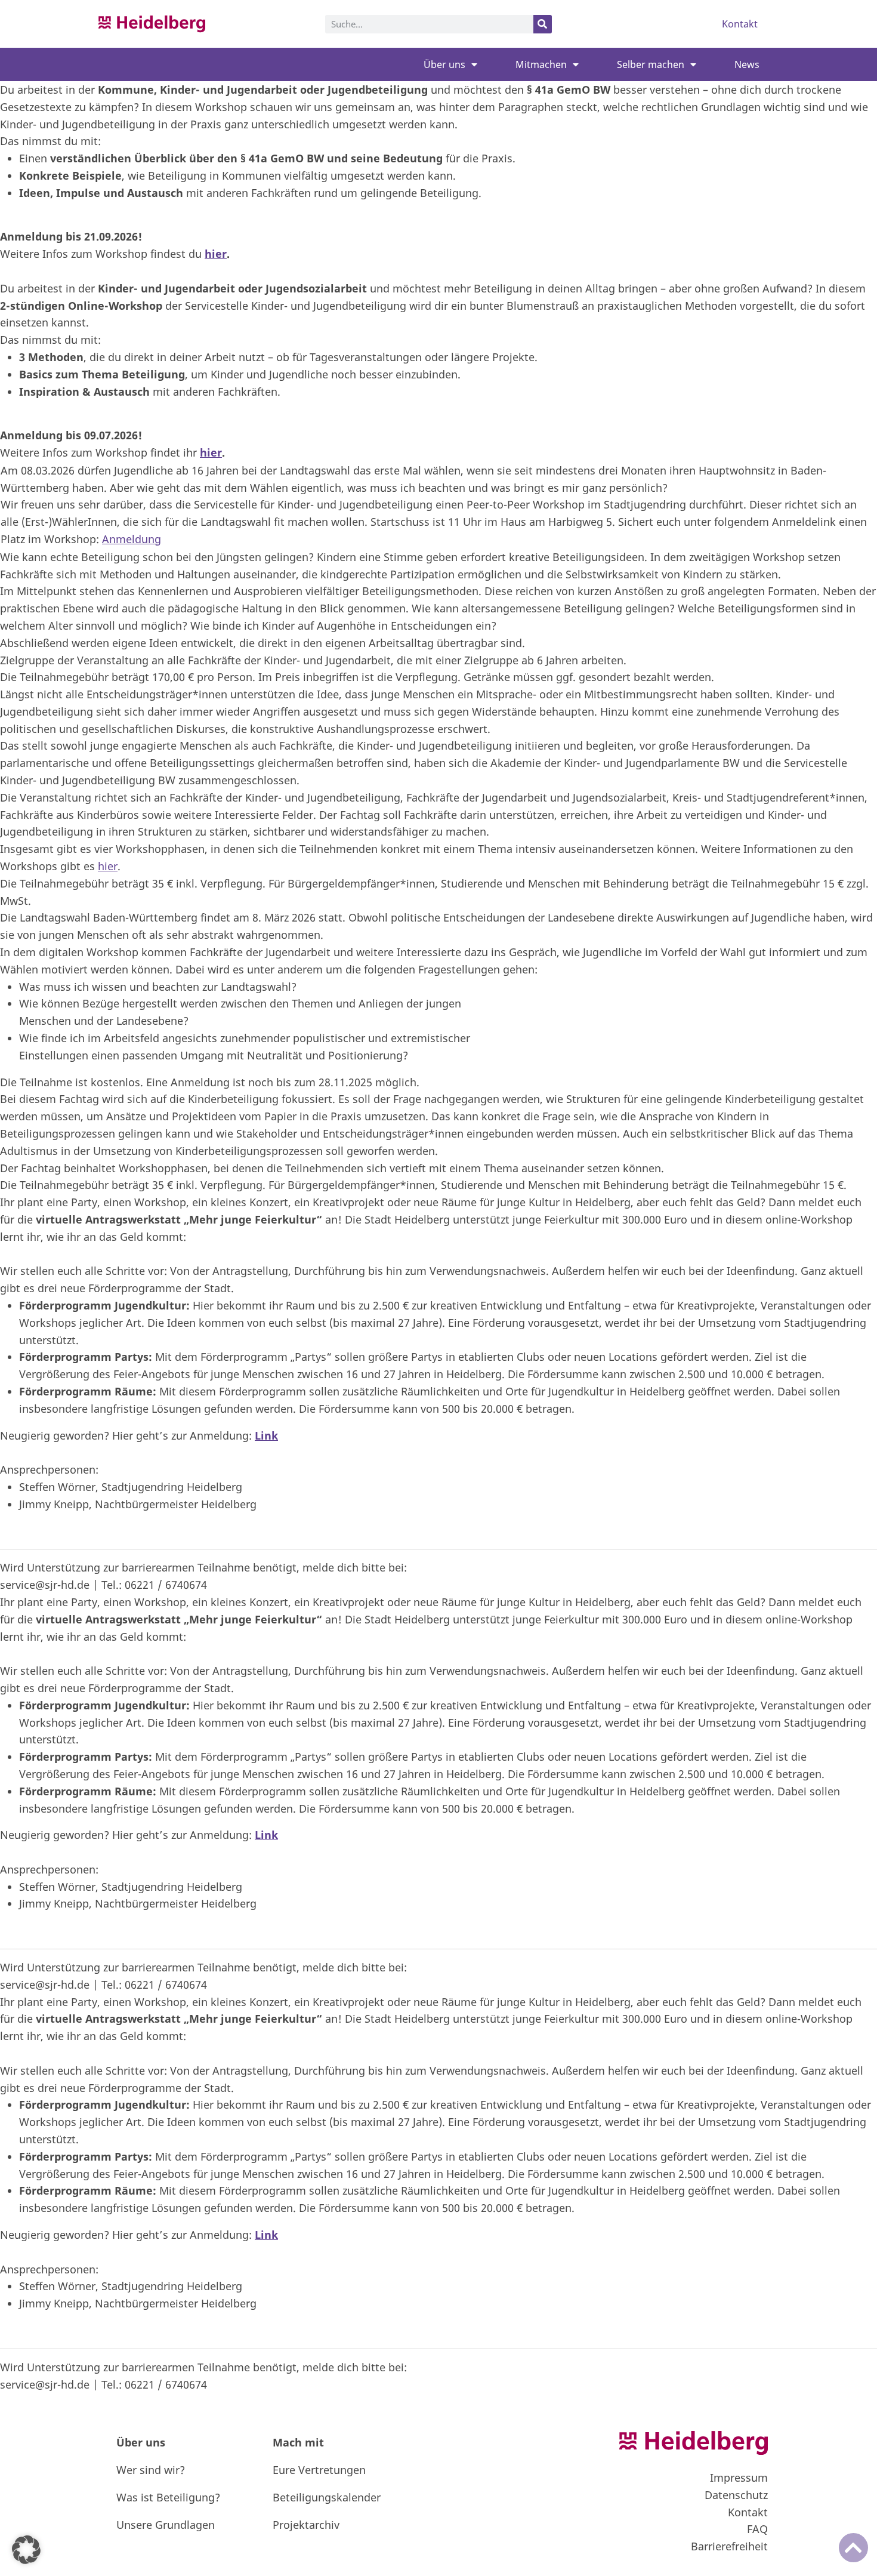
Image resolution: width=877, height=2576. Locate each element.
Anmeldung (132, 539)
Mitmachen (541, 64)
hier (216, 254)
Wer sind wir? (151, 2470)
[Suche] (543, 24)
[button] (26, 2550)
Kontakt (740, 24)
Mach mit (298, 2442)
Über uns (444, 64)
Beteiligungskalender (327, 2497)
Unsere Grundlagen (166, 2525)
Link (266, 1435)
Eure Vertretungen (319, 2470)
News (747, 64)
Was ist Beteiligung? (168, 2497)
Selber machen (651, 64)
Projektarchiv (306, 2525)
